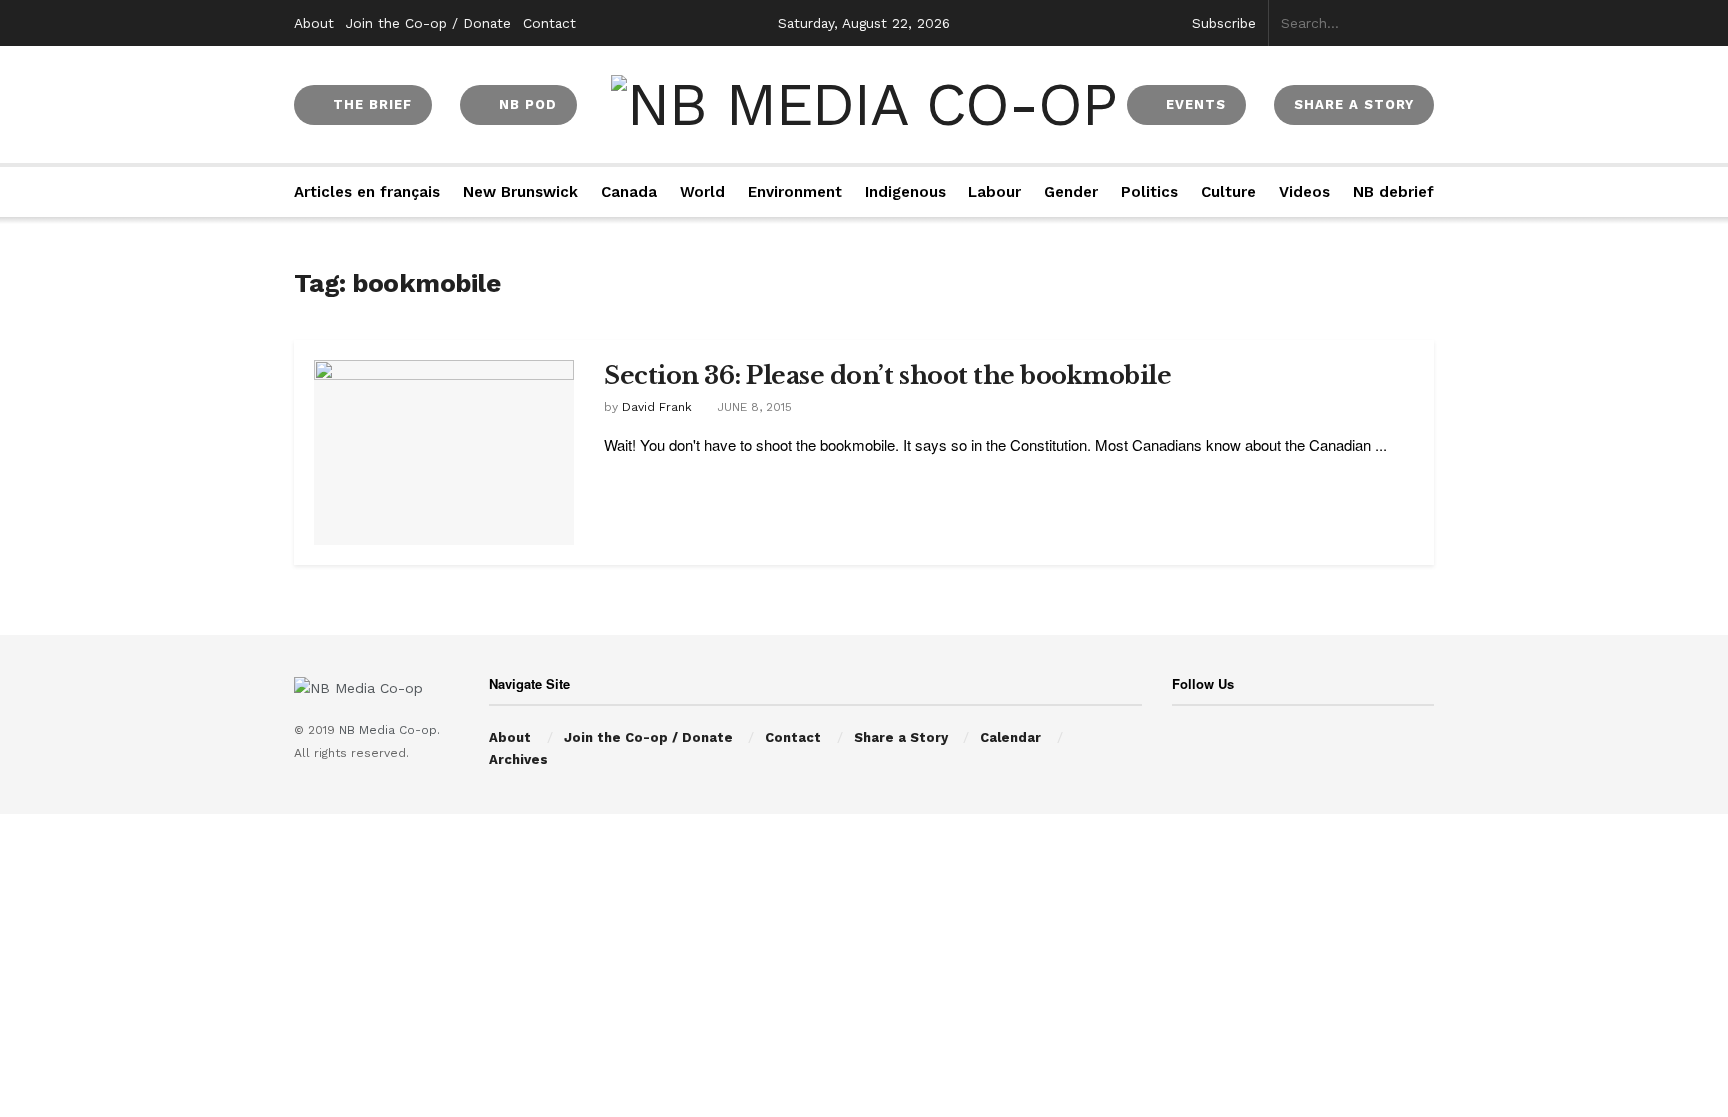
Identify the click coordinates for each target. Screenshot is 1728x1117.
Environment (795, 192)
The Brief (370, 104)
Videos (1304, 192)
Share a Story (901, 737)
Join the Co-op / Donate (428, 23)
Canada (629, 192)
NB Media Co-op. (389, 730)
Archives (518, 759)
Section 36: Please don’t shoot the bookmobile (887, 375)
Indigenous (905, 192)
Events (1193, 104)
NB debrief (1393, 192)
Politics (1149, 192)
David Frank (657, 407)
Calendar (1010, 737)
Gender (1071, 192)
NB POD (525, 104)
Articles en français (367, 192)
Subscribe (1224, 23)
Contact (549, 23)
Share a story (1354, 104)
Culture (1228, 192)
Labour (994, 192)
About (314, 23)
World (702, 192)
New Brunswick (520, 192)
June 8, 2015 (752, 407)
